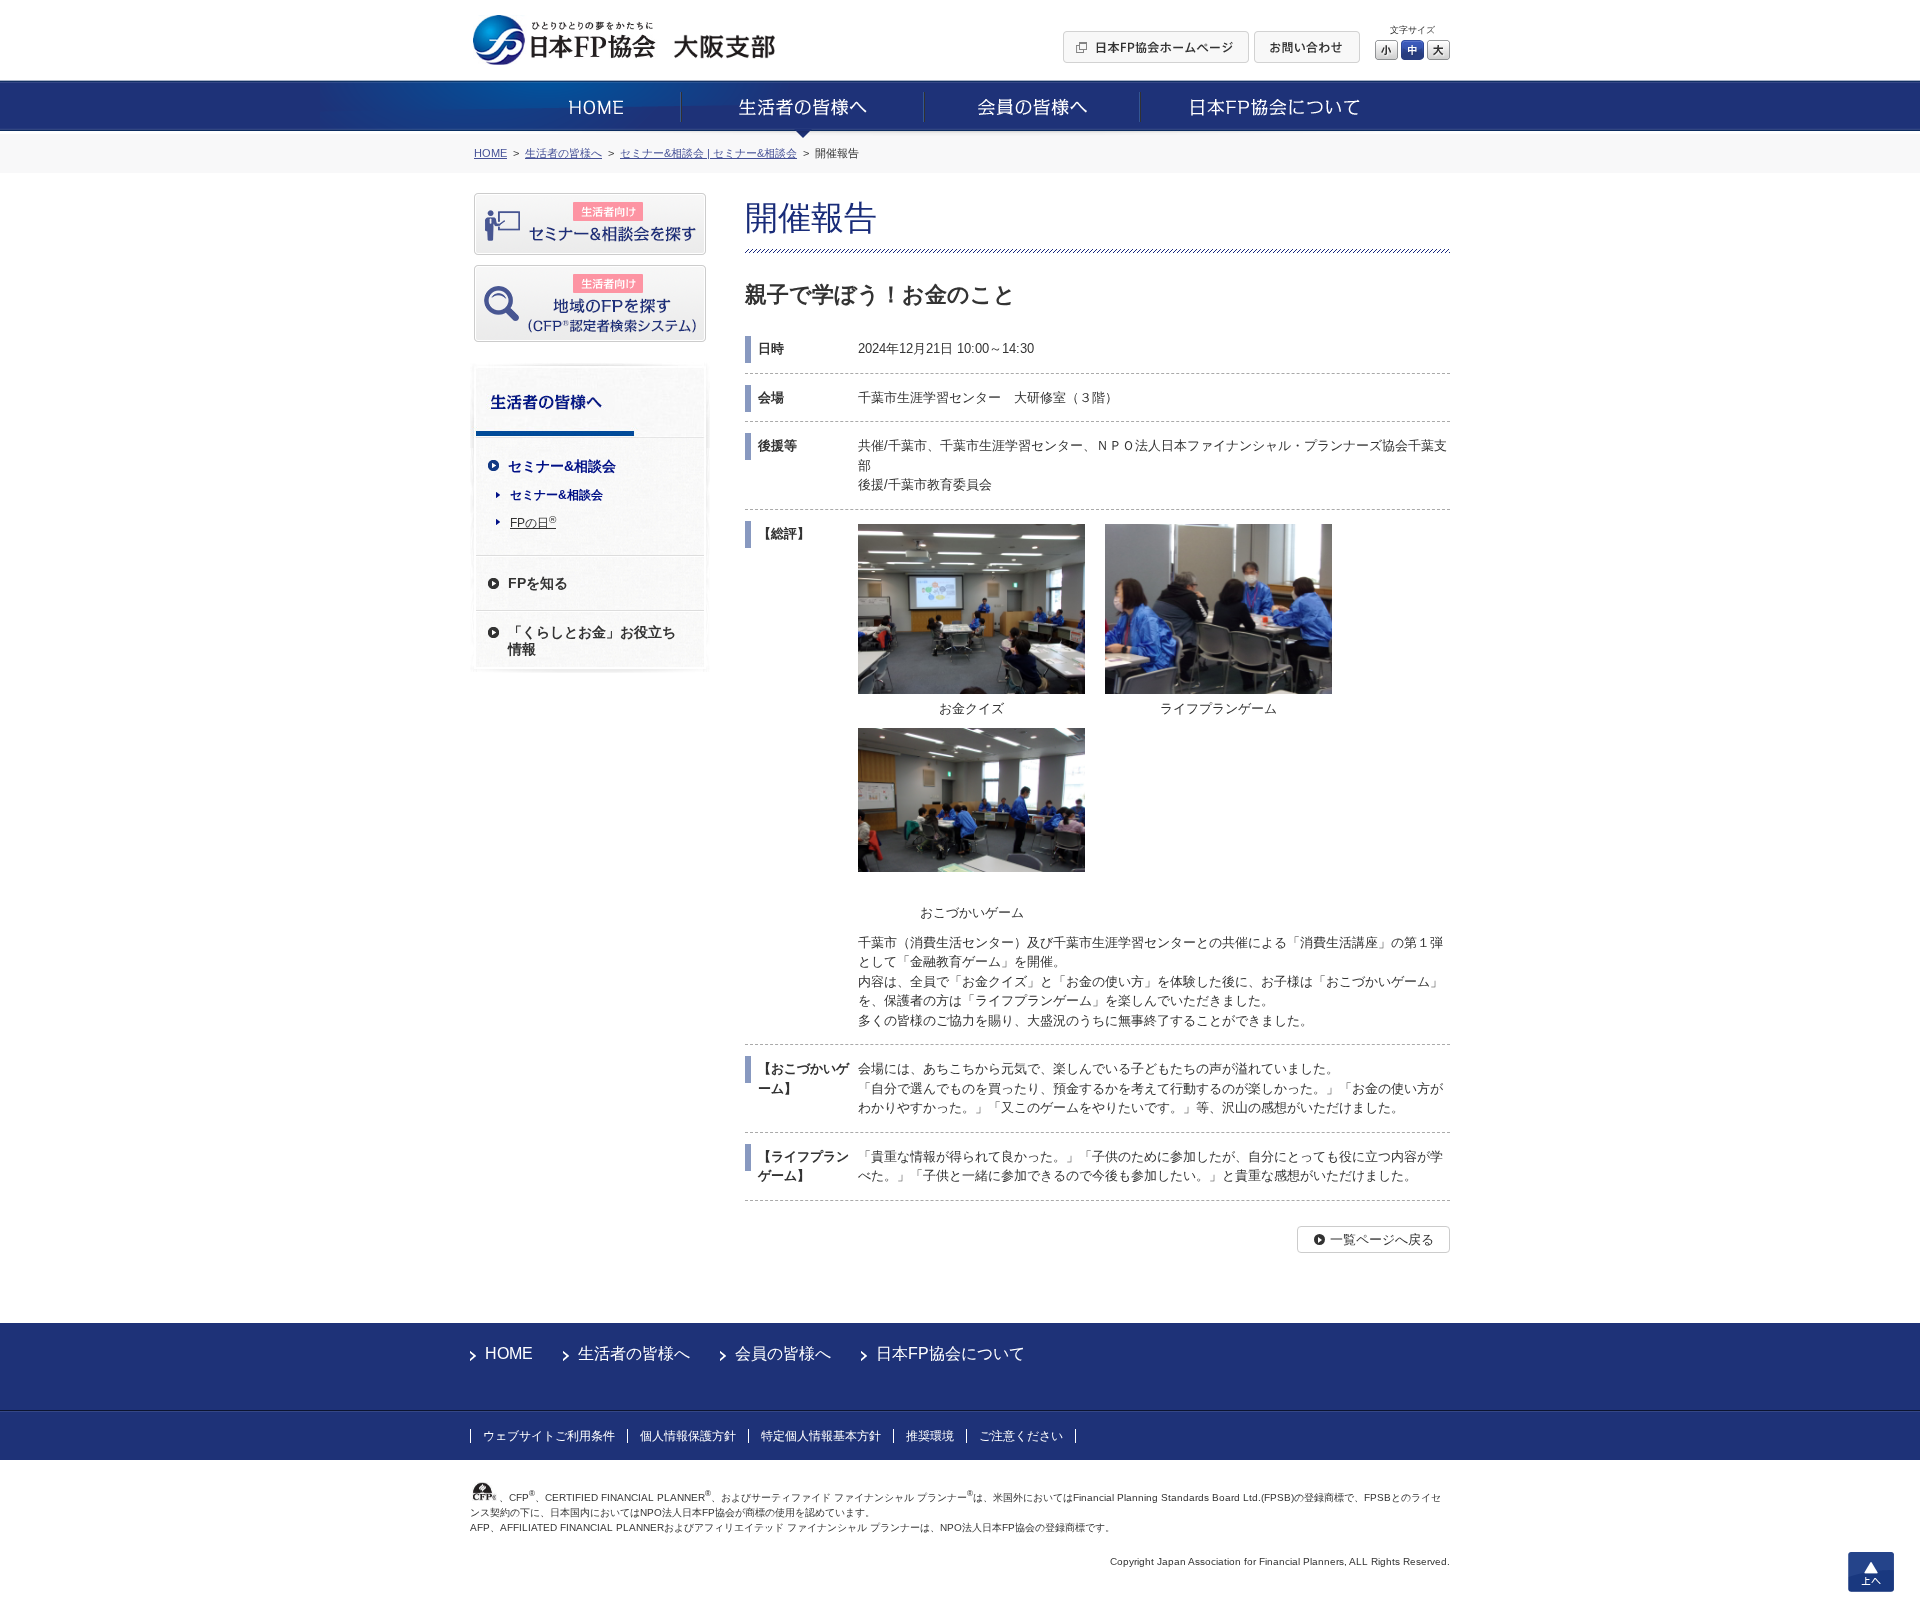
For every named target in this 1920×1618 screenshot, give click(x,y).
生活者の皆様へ (634, 1353)
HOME (509, 1353)
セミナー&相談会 (556, 495)
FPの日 (533, 522)
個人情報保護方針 (688, 1436)
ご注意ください (1021, 1436)
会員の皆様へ (783, 1353)
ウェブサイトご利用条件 (549, 1436)
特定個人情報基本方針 (821, 1436)
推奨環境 (930, 1436)
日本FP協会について (950, 1353)
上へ (1871, 1572)
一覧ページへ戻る (1382, 1239)
